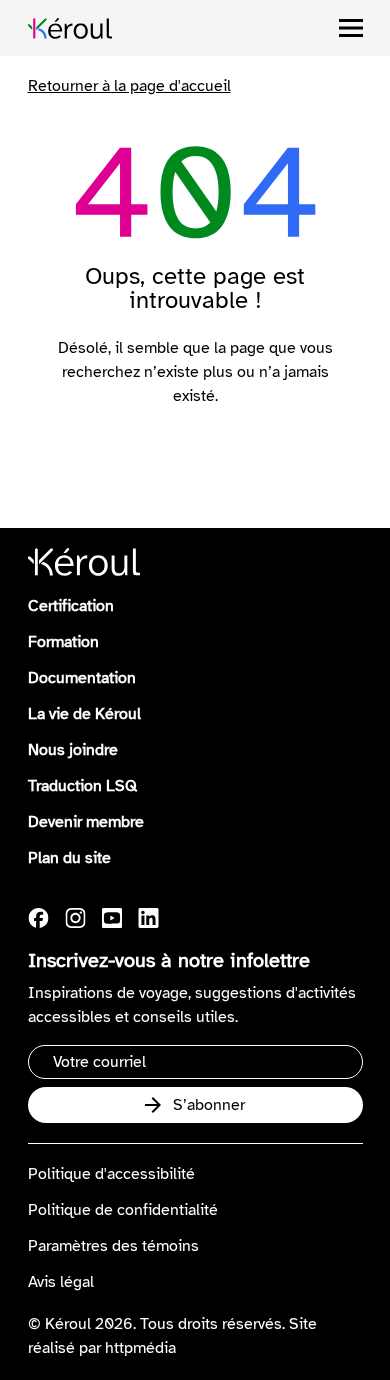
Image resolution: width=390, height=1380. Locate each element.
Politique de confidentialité (123, 1210)
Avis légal (61, 1282)
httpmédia (140, 1348)
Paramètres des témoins (113, 1246)
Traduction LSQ (82, 786)
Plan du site (69, 858)
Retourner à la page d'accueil (129, 86)
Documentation (82, 678)
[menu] (351, 28)
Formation (63, 642)
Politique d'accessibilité (111, 1174)
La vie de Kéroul (84, 714)
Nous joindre (73, 750)
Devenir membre (86, 822)
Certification (71, 606)
